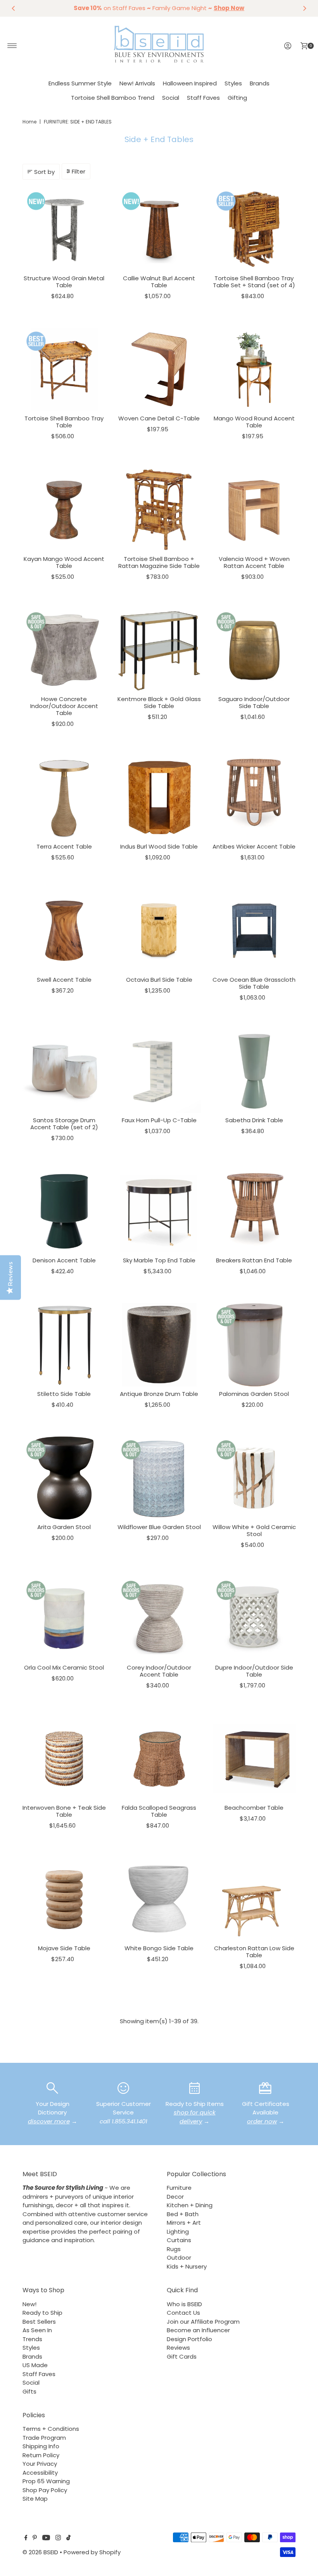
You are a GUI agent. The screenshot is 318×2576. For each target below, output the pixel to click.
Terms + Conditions (51, 2429)
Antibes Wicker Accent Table (254, 846)
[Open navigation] (12, 46)
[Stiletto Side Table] (64, 1345)
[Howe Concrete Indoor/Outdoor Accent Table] (64, 650)
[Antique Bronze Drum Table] (159, 1345)
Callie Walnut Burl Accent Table (159, 282)
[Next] (304, 8)
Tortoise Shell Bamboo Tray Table (64, 422)
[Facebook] (26, 2538)
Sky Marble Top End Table (159, 1260)
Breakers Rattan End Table (254, 1260)
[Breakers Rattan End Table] (254, 1211)
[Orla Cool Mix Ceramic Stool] (64, 1619)
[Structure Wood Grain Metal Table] (64, 229)
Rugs (174, 2249)
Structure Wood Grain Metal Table (64, 282)
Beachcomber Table (254, 1808)
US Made (35, 2365)
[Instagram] (58, 2538)
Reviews (178, 2348)
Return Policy (41, 2455)
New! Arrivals (137, 83)
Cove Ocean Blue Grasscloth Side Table (254, 983)
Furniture (179, 2188)
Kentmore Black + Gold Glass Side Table (159, 702)
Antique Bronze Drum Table (159, 1394)
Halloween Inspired (190, 83)
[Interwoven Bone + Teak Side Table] (64, 1759)
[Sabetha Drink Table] (254, 1071)
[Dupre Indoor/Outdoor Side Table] (254, 1619)
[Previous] (14, 8)
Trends (32, 2339)
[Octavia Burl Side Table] (159, 931)
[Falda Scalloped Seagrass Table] (159, 1759)
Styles (233, 83)
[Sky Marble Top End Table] (159, 1211)
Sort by (44, 172)
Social (171, 98)
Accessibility (40, 2473)
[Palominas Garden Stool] (254, 1345)
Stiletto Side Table (64, 1394)
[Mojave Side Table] (64, 1899)
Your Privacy (40, 2464)
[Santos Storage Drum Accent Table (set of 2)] (64, 1071)
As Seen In (37, 2330)
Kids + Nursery (187, 2266)
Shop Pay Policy (45, 2490)
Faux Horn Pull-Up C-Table (159, 1120)
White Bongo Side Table (159, 1948)
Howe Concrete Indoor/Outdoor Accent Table (64, 706)
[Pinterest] (35, 2538)
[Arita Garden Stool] (64, 1478)
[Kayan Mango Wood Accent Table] (64, 510)
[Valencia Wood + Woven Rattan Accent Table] (254, 510)
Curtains (179, 2240)
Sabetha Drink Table (254, 1120)
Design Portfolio (189, 2339)
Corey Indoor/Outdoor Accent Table (159, 1671)
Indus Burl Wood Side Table (159, 846)
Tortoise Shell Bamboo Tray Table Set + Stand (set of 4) (254, 282)
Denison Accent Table (64, 1260)
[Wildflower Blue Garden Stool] (159, 1478)
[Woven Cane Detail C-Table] (159, 369)
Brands (260, 83)
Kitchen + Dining (190, 2205)
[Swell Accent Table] (64, 931)
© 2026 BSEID (40, 2552)
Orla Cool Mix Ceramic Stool (64, 1667)
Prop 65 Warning (46, 2481)
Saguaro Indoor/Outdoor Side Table (254, 702)
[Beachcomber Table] (254, 1759)
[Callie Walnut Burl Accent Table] (159, 229)
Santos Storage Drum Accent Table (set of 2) (64, 1124)
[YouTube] (46, 2538)
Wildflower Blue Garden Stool (159, 1527)
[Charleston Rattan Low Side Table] (254, 1899)
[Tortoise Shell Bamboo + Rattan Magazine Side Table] (159, 510)
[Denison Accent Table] (64, 1211)
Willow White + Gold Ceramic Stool (254, 1530)
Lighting (178, 2231)
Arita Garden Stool (64, 1527)
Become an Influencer (198, 2330)
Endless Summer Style (80, 83)
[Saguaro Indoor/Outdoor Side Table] (254, 650)
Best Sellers (39, 2322)
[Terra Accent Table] (64, 798)
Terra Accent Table (64, 846)
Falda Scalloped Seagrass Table (159, 1811)
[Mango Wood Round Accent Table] (254, 369)
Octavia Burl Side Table (159, 980)
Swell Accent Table (64, 980)
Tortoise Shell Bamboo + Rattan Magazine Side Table (159, 562)
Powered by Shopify (92, 2552)
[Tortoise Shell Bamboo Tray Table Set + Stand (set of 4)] (254, 229)
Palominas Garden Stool (254, 1394)
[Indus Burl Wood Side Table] (159, 798)
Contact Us (183, 2313)
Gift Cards (182, 2356)
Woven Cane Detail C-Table (159, 418)
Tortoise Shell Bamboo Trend (113, 98)
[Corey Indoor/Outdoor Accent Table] (159, 1619)
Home (29, 122)
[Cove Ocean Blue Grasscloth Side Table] (254, 931)
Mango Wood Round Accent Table (254, 422)
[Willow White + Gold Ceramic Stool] (254, 1478)
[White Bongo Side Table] (159, 1899)
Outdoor (179, 2257)
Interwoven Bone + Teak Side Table (64, 1811)
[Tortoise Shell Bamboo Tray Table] (64, 369)
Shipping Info (41, 2446)
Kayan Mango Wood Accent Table (64, 562)
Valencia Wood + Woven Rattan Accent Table (254, 562)
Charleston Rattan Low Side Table (254, 1952)
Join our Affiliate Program (203, 2322)
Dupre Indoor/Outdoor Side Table (254, 1671)
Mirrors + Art (184, 2223)
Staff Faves (203, 98)
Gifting (237, 98)
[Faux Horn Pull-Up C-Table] (159, 1071)
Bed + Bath (183, 2214)
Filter (79, 171)
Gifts (29, 2391)
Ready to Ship (42, 2313)
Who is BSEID (184, 2304)
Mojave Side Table (64, 1948)
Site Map (35, 2499)
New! (29, 2304)
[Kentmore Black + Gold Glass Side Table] (159, 650)
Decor (175, 2197)
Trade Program (44, 2438)
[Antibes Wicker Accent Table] (254, 798)
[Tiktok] (68, 2538)
